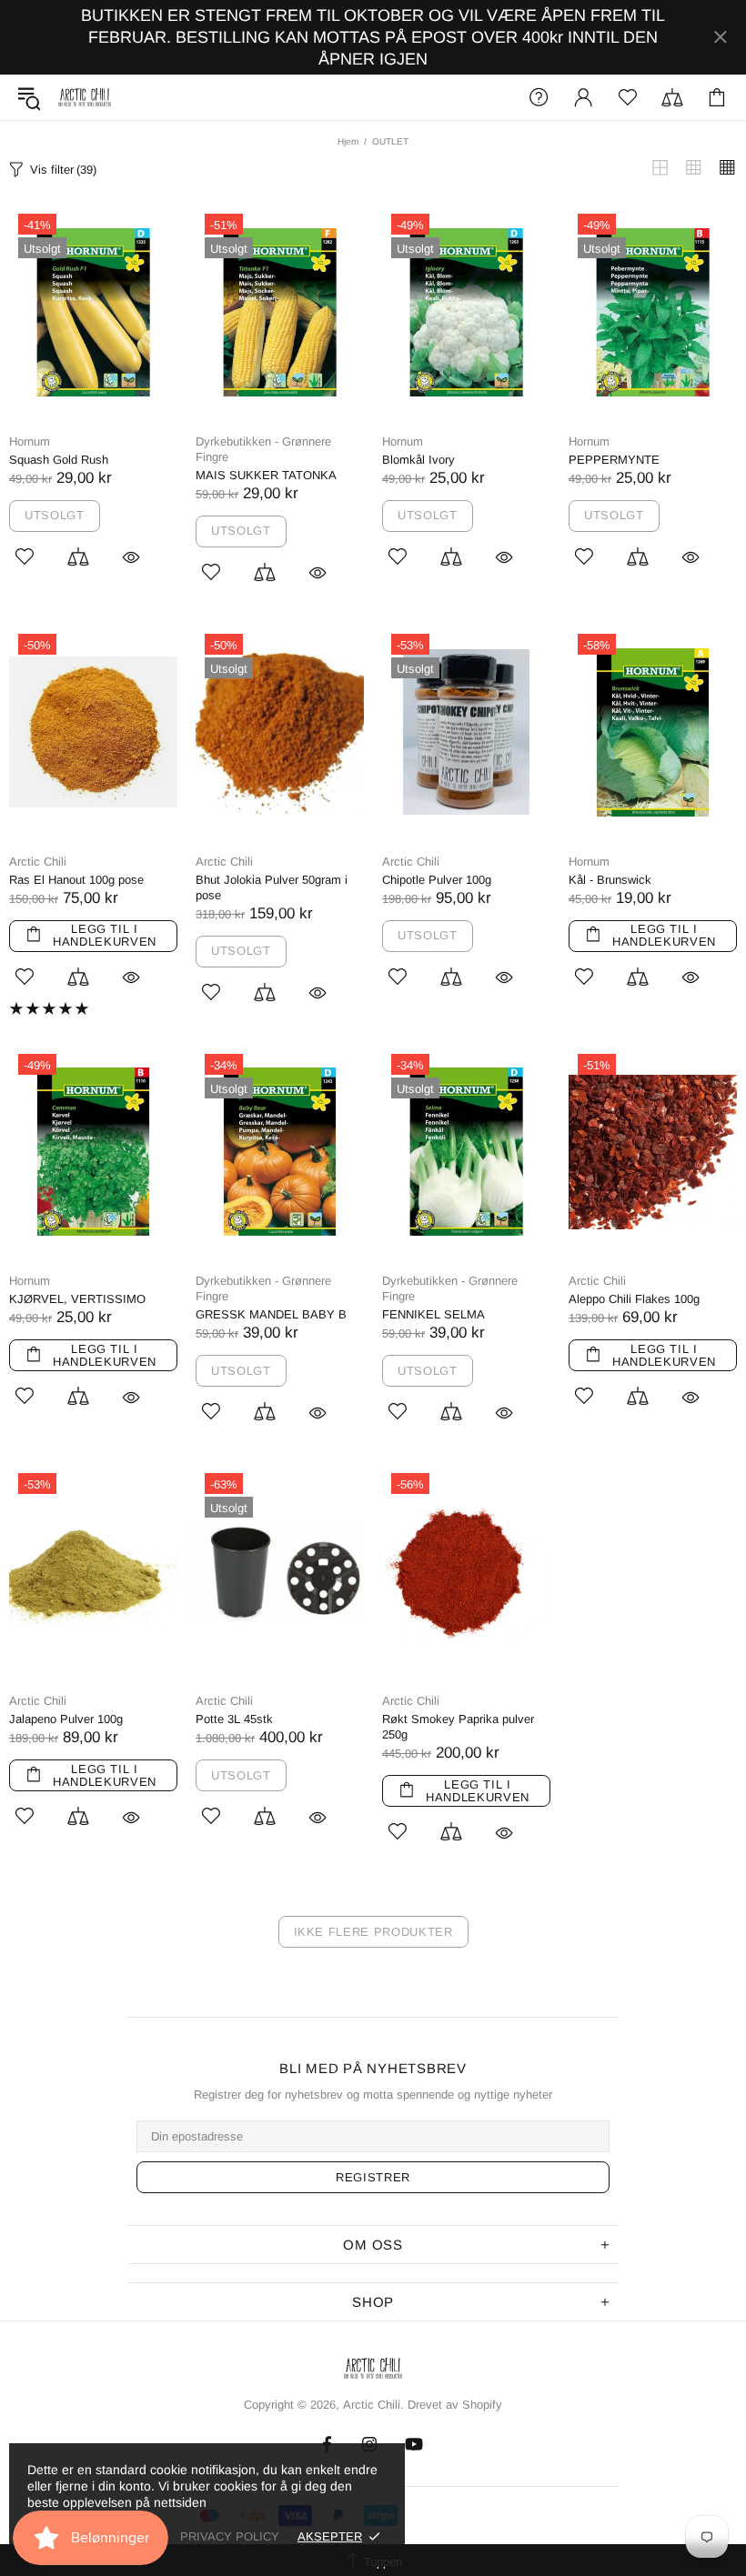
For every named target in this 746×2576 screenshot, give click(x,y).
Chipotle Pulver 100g (437, 880)
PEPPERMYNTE (614, 460)
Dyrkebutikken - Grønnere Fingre (263, 449)
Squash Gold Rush (59, 460)
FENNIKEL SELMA (433, 1314)
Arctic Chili (85, 98)
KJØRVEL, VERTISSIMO (77, 1299)
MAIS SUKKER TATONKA (266, 475)
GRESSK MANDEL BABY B (271, 1314)
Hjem (348, 141)
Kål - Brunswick (610, 880)
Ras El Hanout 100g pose (76, 880)
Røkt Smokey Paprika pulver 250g (458, 1727)
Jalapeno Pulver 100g (66, 1719)
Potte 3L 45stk (234, 1719)
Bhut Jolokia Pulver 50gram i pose (272, 887)
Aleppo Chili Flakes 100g (634, 1299)
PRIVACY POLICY (230, 2536)
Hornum (30, 441)
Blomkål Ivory (418, 460)
